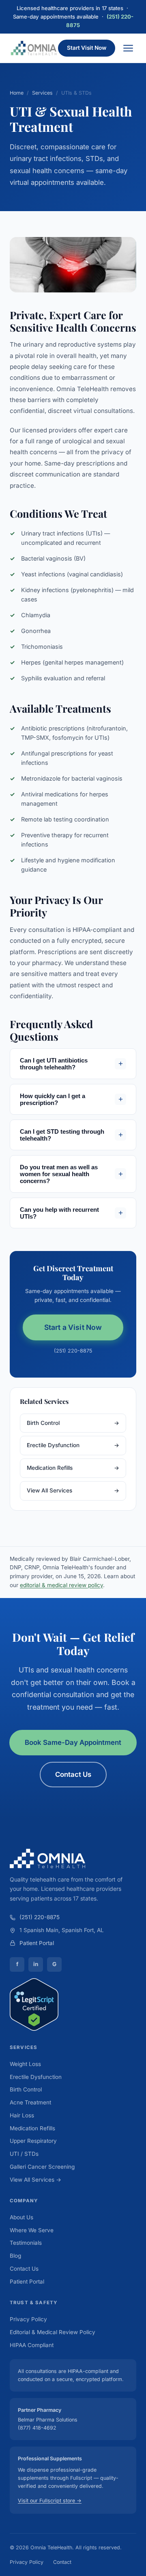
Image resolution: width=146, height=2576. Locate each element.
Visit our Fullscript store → (50, 2501)
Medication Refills (73, 1468)
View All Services (73, 1490)
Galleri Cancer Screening (42, 2167)
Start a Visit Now (73, 1327)
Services (42, 93)
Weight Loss (25, 2064)
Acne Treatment (30, 2102)
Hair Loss (22, 2115)
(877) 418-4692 (37, 2428)
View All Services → (35, 2180)
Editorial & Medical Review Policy (53, 2332)
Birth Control (73, 1423)
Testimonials (26, 2243)
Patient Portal (37, 1943)
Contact (62, 2562)
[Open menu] (128, 48)
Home (17, 93)
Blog (15, 2256)
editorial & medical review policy (61, 1585)
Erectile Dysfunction (73, 1445)
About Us (21, 2217)
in (36, 1964)
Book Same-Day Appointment (73, 1742)
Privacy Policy (28, 2319)
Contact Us (73, 1774)
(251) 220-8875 (73, 1351)
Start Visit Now (87, 48)
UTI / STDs (24, 2154)
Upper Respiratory (33, 2141)
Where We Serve (32, 2230)
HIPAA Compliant (32, 2345)
